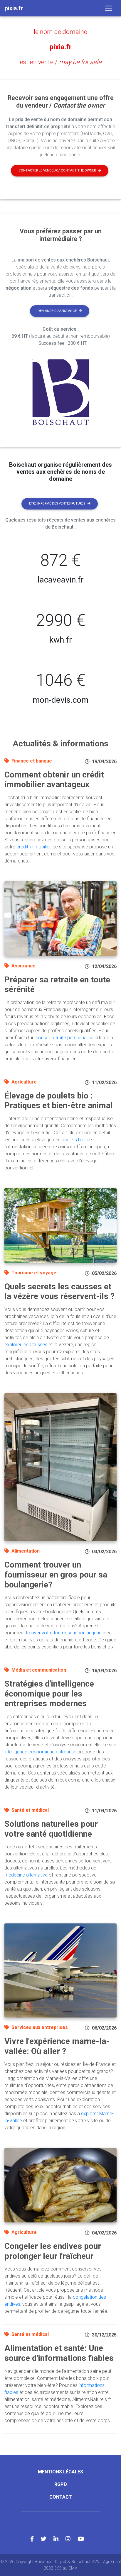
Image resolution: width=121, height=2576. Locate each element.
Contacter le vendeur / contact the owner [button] (57, 170)
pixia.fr (61, 47)
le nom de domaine (60, 32)
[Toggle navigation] (108, 8)
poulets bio (73, 1140)
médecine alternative (26, 1875)
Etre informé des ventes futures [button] (57, 504)
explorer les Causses (26, 1345)
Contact (61, 2497)
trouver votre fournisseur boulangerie (64, 1633)
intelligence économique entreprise (40, 1752)
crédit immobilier (33, 847)
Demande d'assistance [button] (57, 311)
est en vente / (61, 62)
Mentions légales (60, 2472)
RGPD (61, 2484)
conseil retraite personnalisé (64, 1038)
